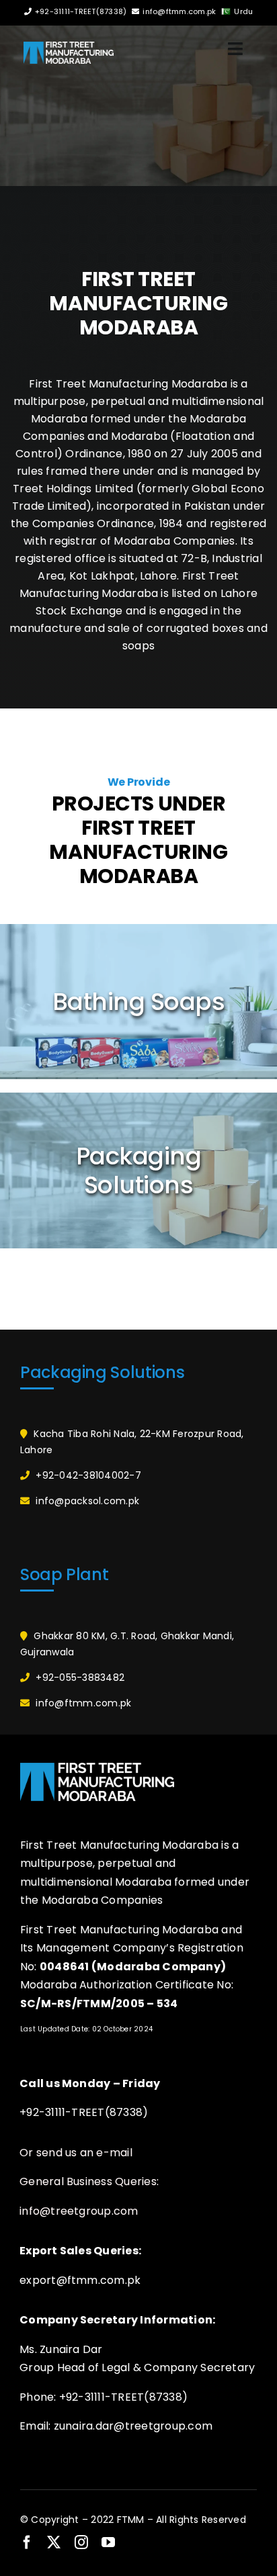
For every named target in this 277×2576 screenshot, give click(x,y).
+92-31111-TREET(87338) (81, 11)
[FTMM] (69, 47)
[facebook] (27, 2542)
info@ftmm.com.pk (179, 11)
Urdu (243, 11)
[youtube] (108, 2542)
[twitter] (54, 2542)
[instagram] (81, 2542)
